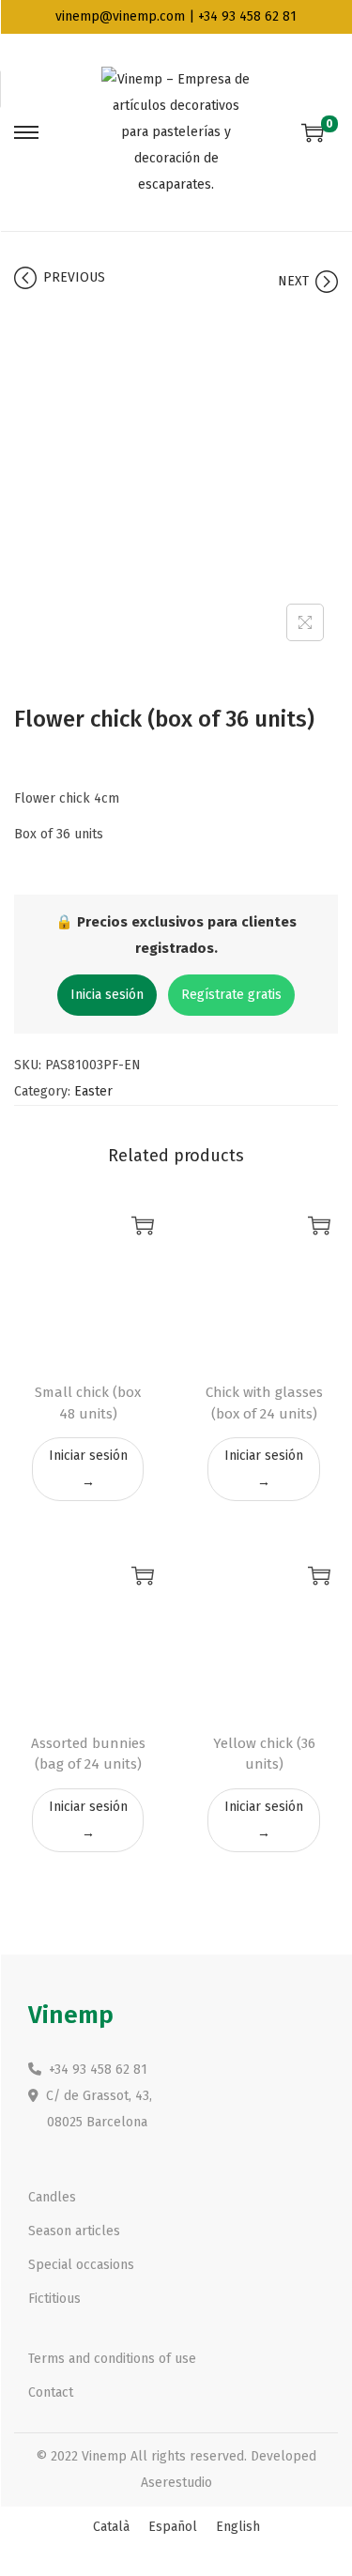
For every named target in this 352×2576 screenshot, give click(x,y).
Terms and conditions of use (112, 2359)
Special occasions (81, 2265)
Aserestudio (176, 2483)
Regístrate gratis (231, 995)
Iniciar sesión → (88, 1469)
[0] (313, 132)
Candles (52, 2197)
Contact (51, 2392)
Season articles (74, 2231)
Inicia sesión (107, 995)
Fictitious (54, 2299)
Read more (143, 1225)
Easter (93, 1091)
